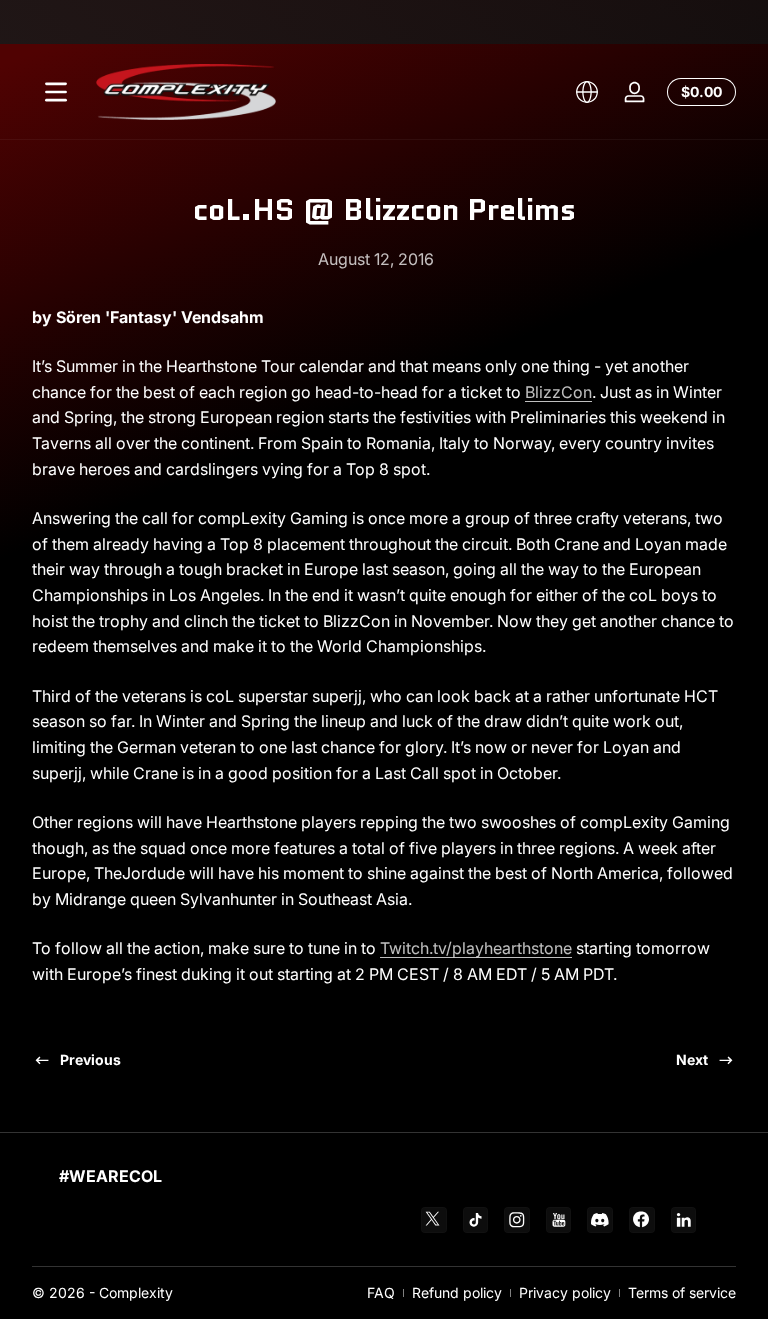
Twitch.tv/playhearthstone (476, 948)
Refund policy (457, 1292)
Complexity (136, 1292)
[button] (587, 92)
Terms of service (682, 1292)
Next (692, 1059)
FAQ (381, 1292)
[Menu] (56, 92)
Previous (90, 1059)
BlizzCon (558, 392)
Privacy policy (565, 1292)
